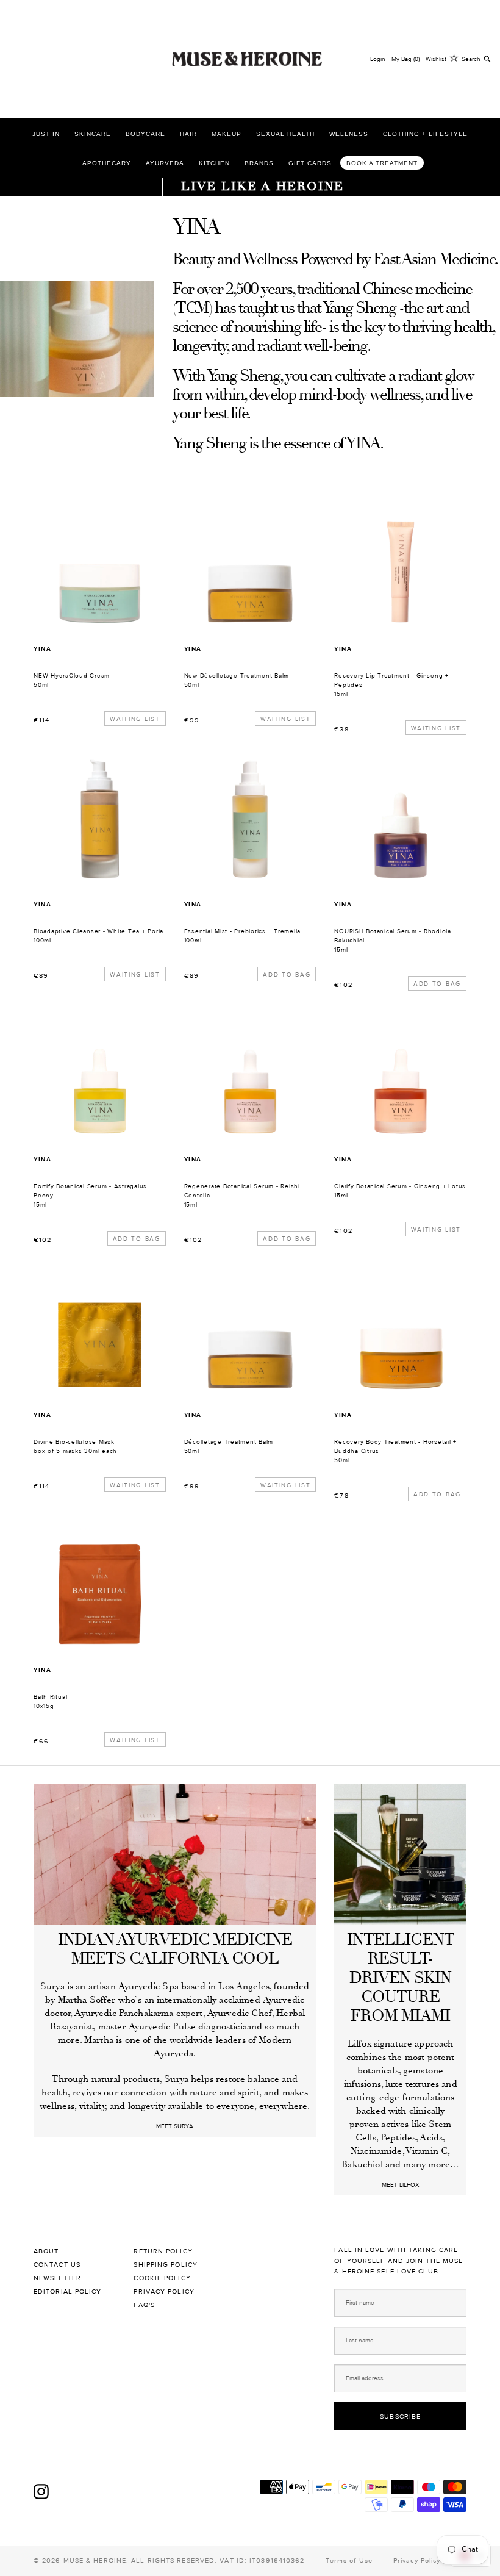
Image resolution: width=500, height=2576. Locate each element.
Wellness (349, 134)
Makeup (227, 134)
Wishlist (436, 59)
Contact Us (57, 2265)
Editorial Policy (68, 2291)
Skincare (93, 134)
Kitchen (214, 163)
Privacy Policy (164, 2291)
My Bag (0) (405, 59)
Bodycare (145, 134)
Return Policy (163, 2251)
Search (471, 59)
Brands (259, 163)
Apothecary (107, 163)
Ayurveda (165, 163)
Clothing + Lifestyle (425, 134)
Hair (188, 134)
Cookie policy (162, 2278)
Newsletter (57, 2278)
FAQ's (144, 2305)
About (46, 2251)
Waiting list (135, 719)
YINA (42, 649)
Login (378, 59)
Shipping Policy (166, 2265)
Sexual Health (285, 134)
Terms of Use (349, 2560)
